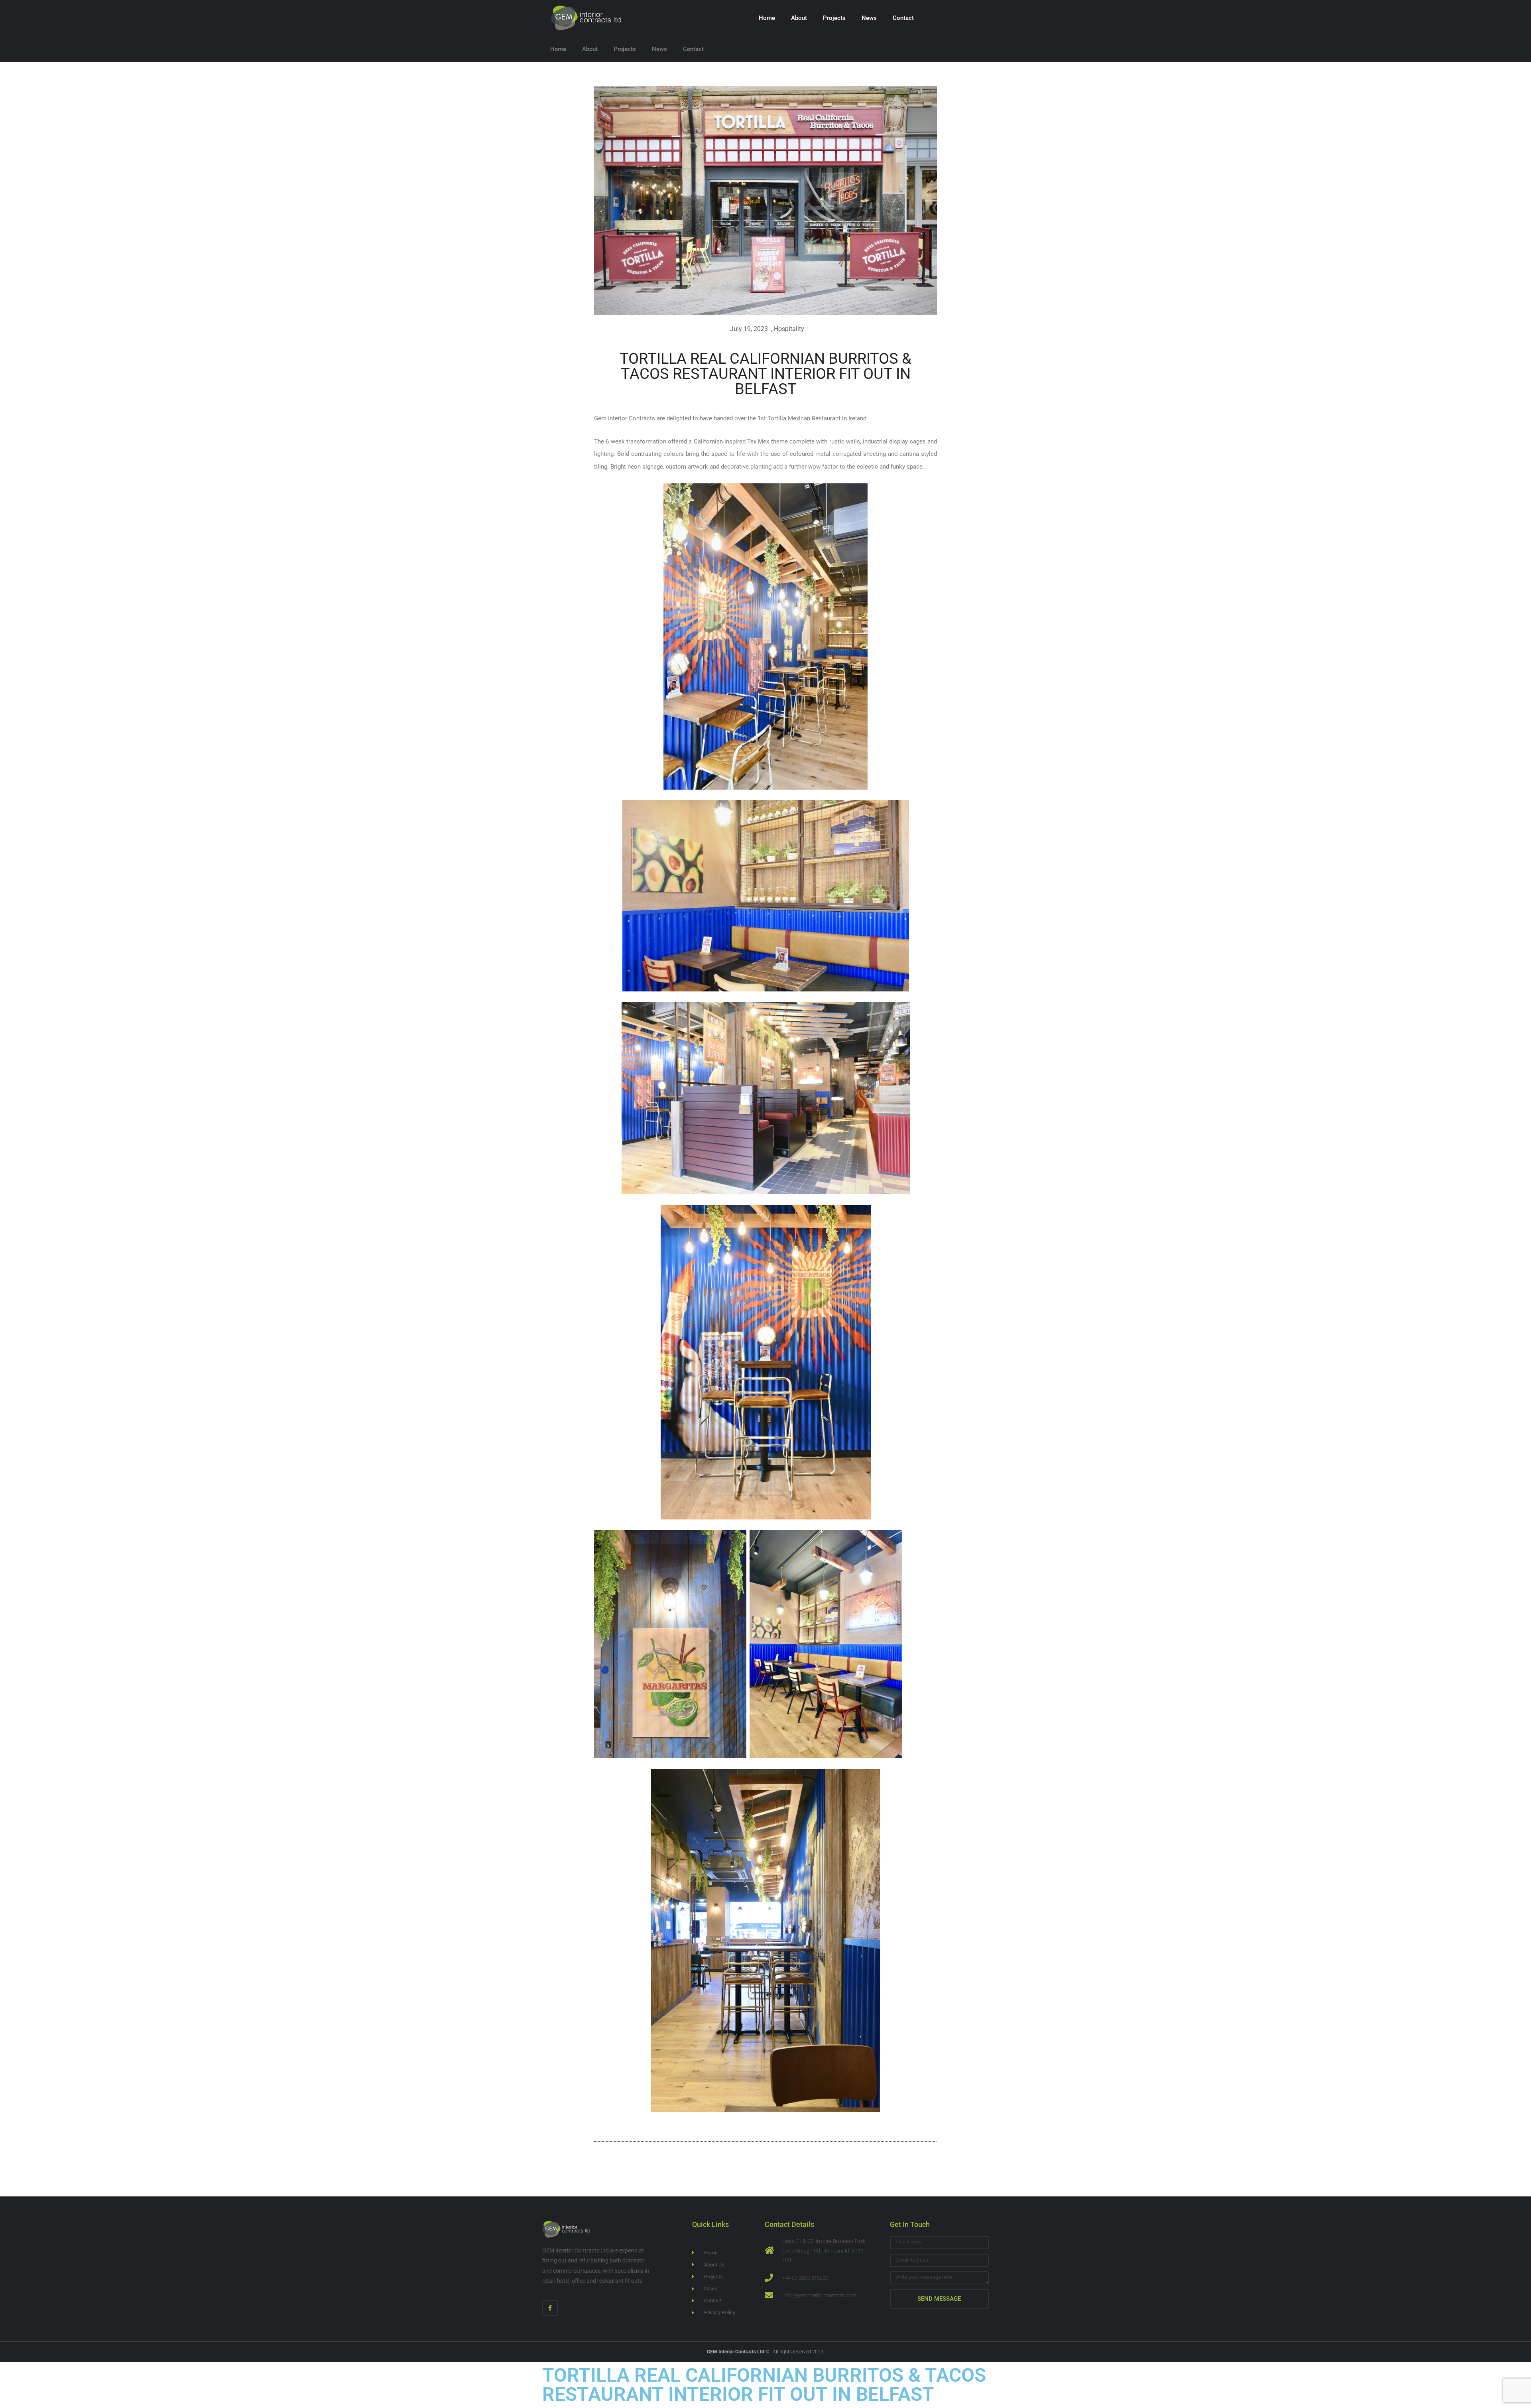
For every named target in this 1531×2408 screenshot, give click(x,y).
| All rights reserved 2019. (766, 2352)
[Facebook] (550, 2308)
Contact (903, 18)
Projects (834, 18)
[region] (104, 2350)
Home (767, 18)
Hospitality (789, 329)
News (869, 18)
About (799, 18)
